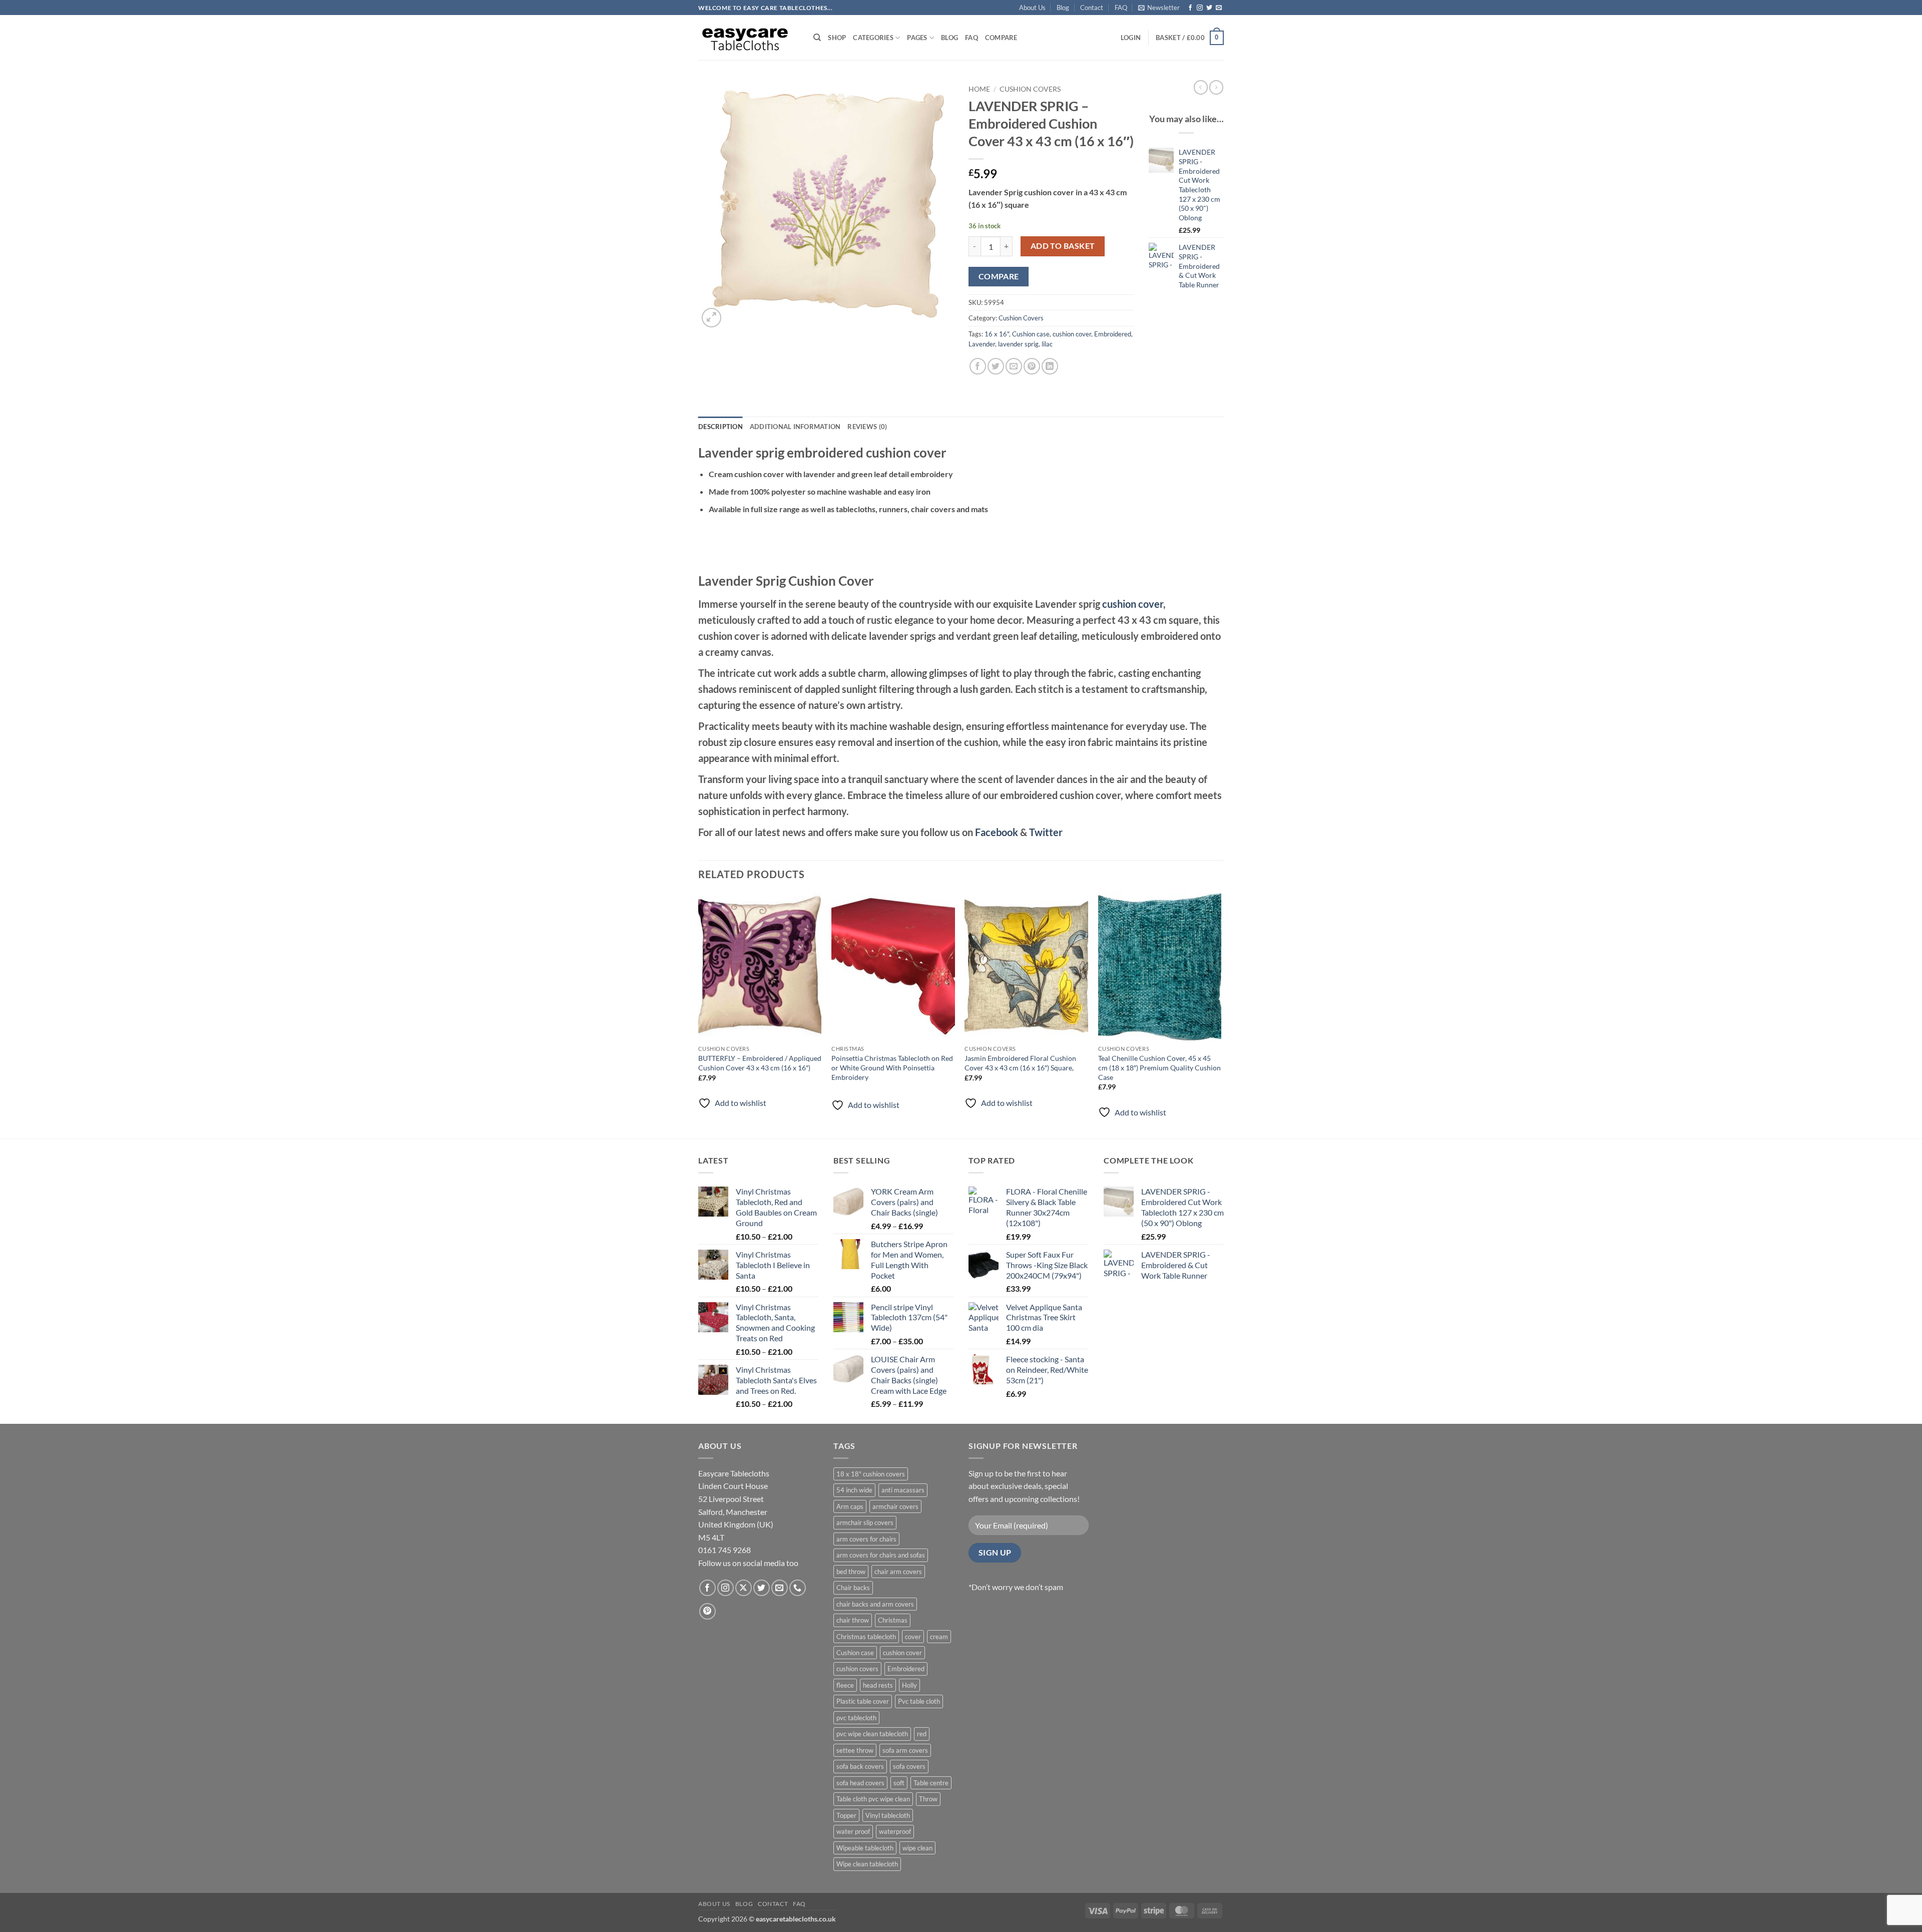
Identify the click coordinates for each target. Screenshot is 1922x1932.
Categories (873, 38)
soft (899, 1783)
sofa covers (909, 1766)
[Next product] (1201, 87)
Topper (846, 1815)
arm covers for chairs (866, 1539)
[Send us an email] (1219, 8)
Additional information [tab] (795, 427)
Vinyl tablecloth (888, 1815)
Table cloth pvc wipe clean (873, 1799)
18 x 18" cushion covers (871, 1474)
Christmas (893, 1620)
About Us (1032, 8)
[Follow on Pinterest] (707, 1611)
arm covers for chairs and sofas (881, 1555)
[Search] (817, 38)
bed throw (851, 1572)
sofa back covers (860, 1766)
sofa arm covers (905, 1750)
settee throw (855, 1750)
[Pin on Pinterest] (1032, 366)
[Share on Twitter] (996, 366)
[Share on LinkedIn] (1050, 366)
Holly (909, 1685)
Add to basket (1063, 246)
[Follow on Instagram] (1200, 8)
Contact (1092, 8)
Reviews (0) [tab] (867, 427)
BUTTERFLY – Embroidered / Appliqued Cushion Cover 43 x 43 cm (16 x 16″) (760, 1063)
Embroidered (1113, 334)
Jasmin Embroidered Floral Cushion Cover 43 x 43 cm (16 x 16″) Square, (1020, 1063)
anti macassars (903, 1490)
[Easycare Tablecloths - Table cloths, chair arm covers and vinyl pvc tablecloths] (748, 38)
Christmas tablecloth (866, 1637)
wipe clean (917, 1848)
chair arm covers (898, 1572)
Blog (1063, 8)
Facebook (997, 832)
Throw (928, 1799)
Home (979, 89)
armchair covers (895, 1506)
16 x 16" (997, 334)
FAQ (1121, 8)
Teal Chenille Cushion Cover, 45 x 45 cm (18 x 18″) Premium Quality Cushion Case (1159, 1067)
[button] (1159, 8)
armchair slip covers (865, 1522)
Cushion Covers (1030, 89)
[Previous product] (1216, 87)
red (922, 1734)
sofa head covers (860, 1783)
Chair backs (853, 1588)
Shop (837, 38)
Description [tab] (720, 427)
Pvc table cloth (919, 1701)
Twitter (1046, 832)
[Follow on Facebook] (1190, 8)
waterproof (895, 1831)
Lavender (982, 344)
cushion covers (857, 1669)
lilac (1047, 344)
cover (913, 1637)
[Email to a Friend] (1014, 366)
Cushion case (1031, 334)
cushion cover (1072, 334)
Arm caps (850, 1506)
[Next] (1221, 1015)
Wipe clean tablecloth (867, 1864)
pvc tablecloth (856, 1718)
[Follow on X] (744, 1588)
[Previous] (699, 1015)
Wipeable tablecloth (865, 1848)
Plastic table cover (863, 1701)
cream (939, 1637)
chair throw (853, 1620)
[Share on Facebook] (978, 366)
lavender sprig (1018, 344)
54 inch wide (854, 1490)
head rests (878, 1685)
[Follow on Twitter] (1209, 8)
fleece (845, 1685)
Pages (917, 38)
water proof (853, 1831)
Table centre (931, 1783)
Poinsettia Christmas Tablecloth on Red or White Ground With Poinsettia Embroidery (892, 1067)
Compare (1001, 38)
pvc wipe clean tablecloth (872, 1734)
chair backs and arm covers (875, 1604)
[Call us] (798, 1588)
